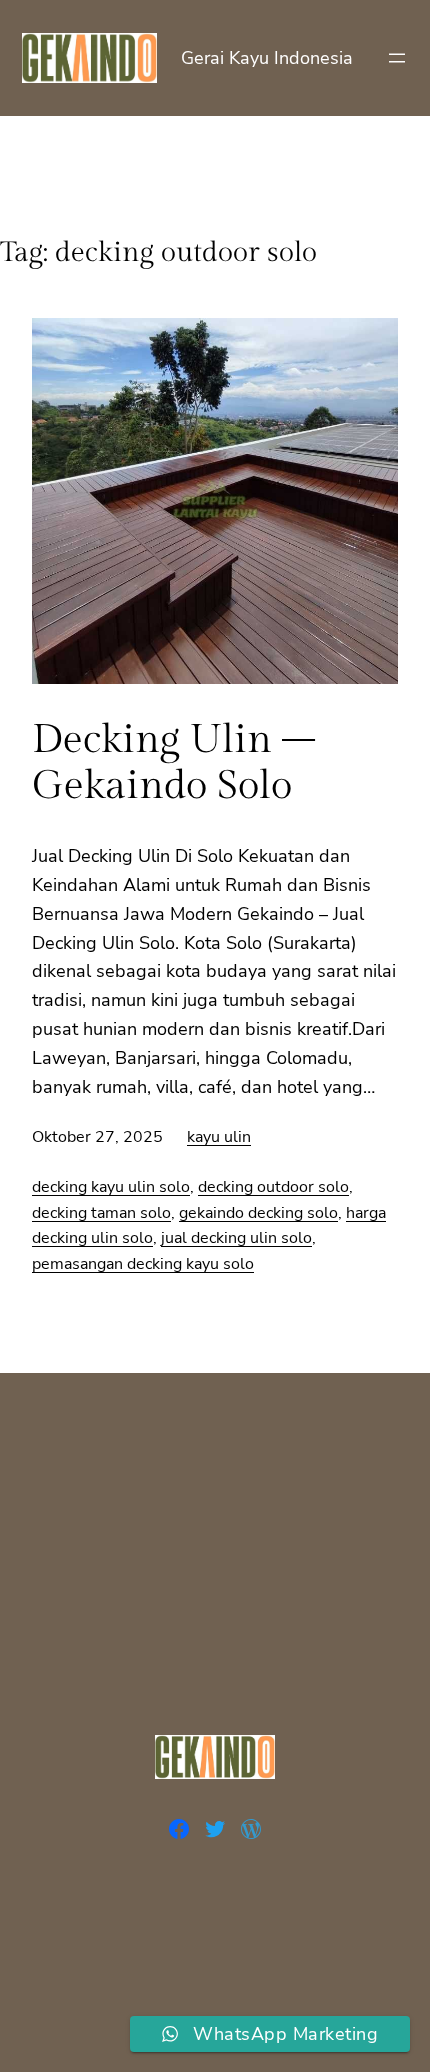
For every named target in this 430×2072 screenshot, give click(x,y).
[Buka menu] (397, 58)
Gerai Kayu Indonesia (267, 58)
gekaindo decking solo (258, 1213)
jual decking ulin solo (236, 1238)
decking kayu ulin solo (111, 1187)
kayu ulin (219, 1137)
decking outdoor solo (273, 1187)
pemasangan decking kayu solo (143, 1264)
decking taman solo (101, 1213)
